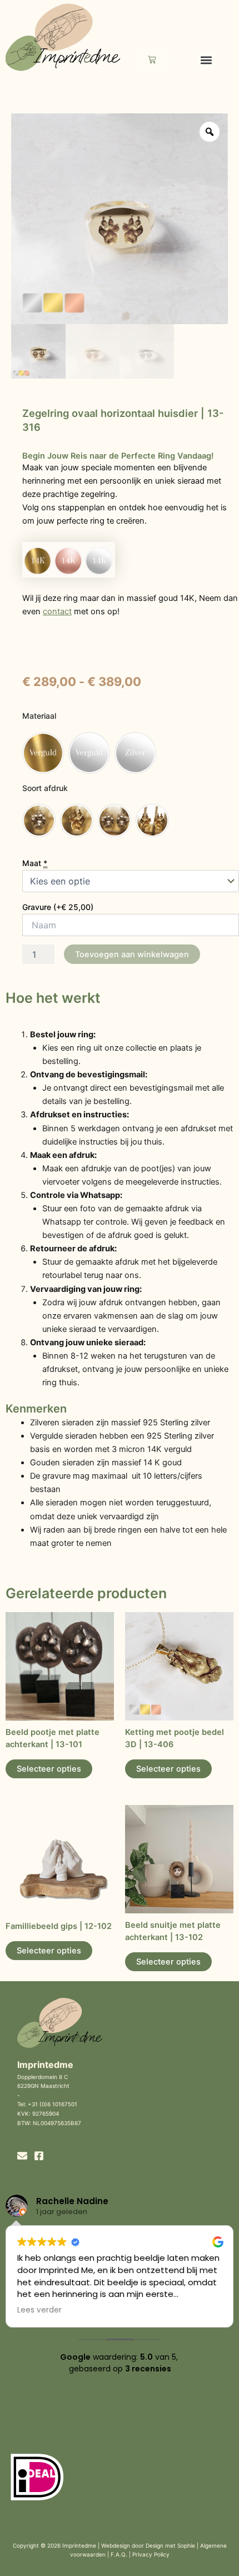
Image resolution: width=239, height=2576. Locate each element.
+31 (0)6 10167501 (53, 2104)
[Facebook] (39, 2156)
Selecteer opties (49, 1769)
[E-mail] (22, 2156)
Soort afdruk (45, 788)
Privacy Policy (151, 2554)
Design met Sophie (170, 2545)
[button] (206, 60)
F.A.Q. (119, 2554)
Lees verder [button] (39, 2310)
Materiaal (39, 716)
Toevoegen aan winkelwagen (132, 954)
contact (57, 611)
